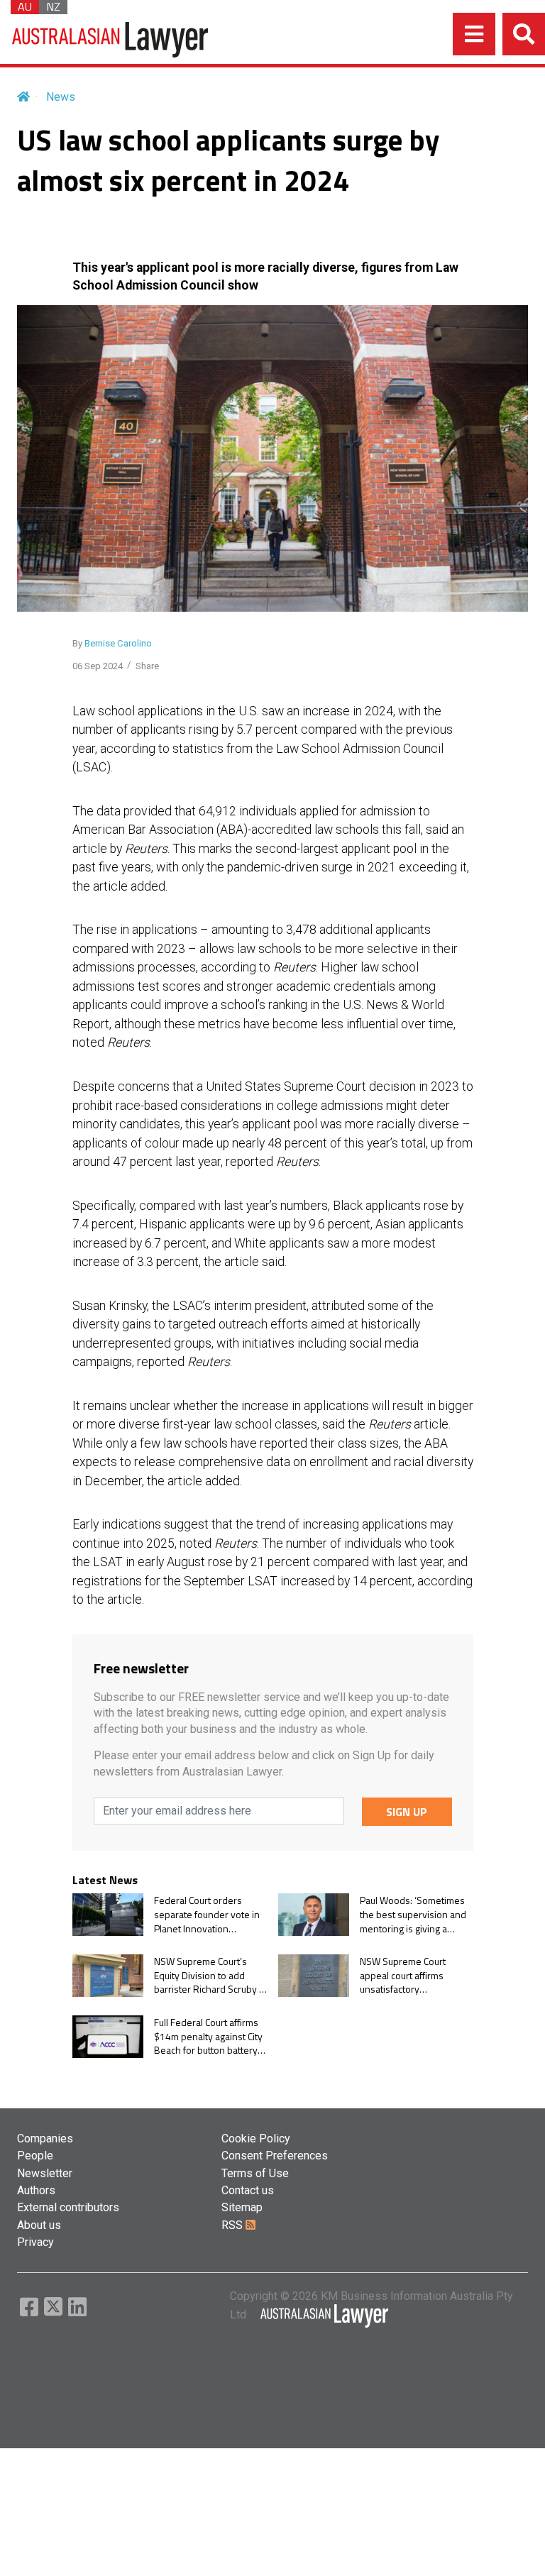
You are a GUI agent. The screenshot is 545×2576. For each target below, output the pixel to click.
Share (147, 666)
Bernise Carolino (118, 643)
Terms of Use (255, 2173)
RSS (233, 2225)
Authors (36, 2190)
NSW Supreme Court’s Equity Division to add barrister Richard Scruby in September (210, 1975)
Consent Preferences (275, 2156)
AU (25, 7)
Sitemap (242, 2207)
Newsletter (45, 2173)
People (35, 2156)
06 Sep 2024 (98, 666)
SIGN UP (407, 1812)
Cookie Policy (256, 2139)
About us (39, 2225)
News (61, 97)
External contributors (68, 2207)
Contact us (248, 2190)
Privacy (35, 2242)
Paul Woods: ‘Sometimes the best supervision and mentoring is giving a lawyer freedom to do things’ (413, 1914)
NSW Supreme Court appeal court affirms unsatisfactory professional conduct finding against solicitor (408, 1975)
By (112, 643)
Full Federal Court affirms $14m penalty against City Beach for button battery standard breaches (208, 2036)
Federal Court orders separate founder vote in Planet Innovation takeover (207, 1914)
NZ (53, 7)
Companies (45, 2139)
